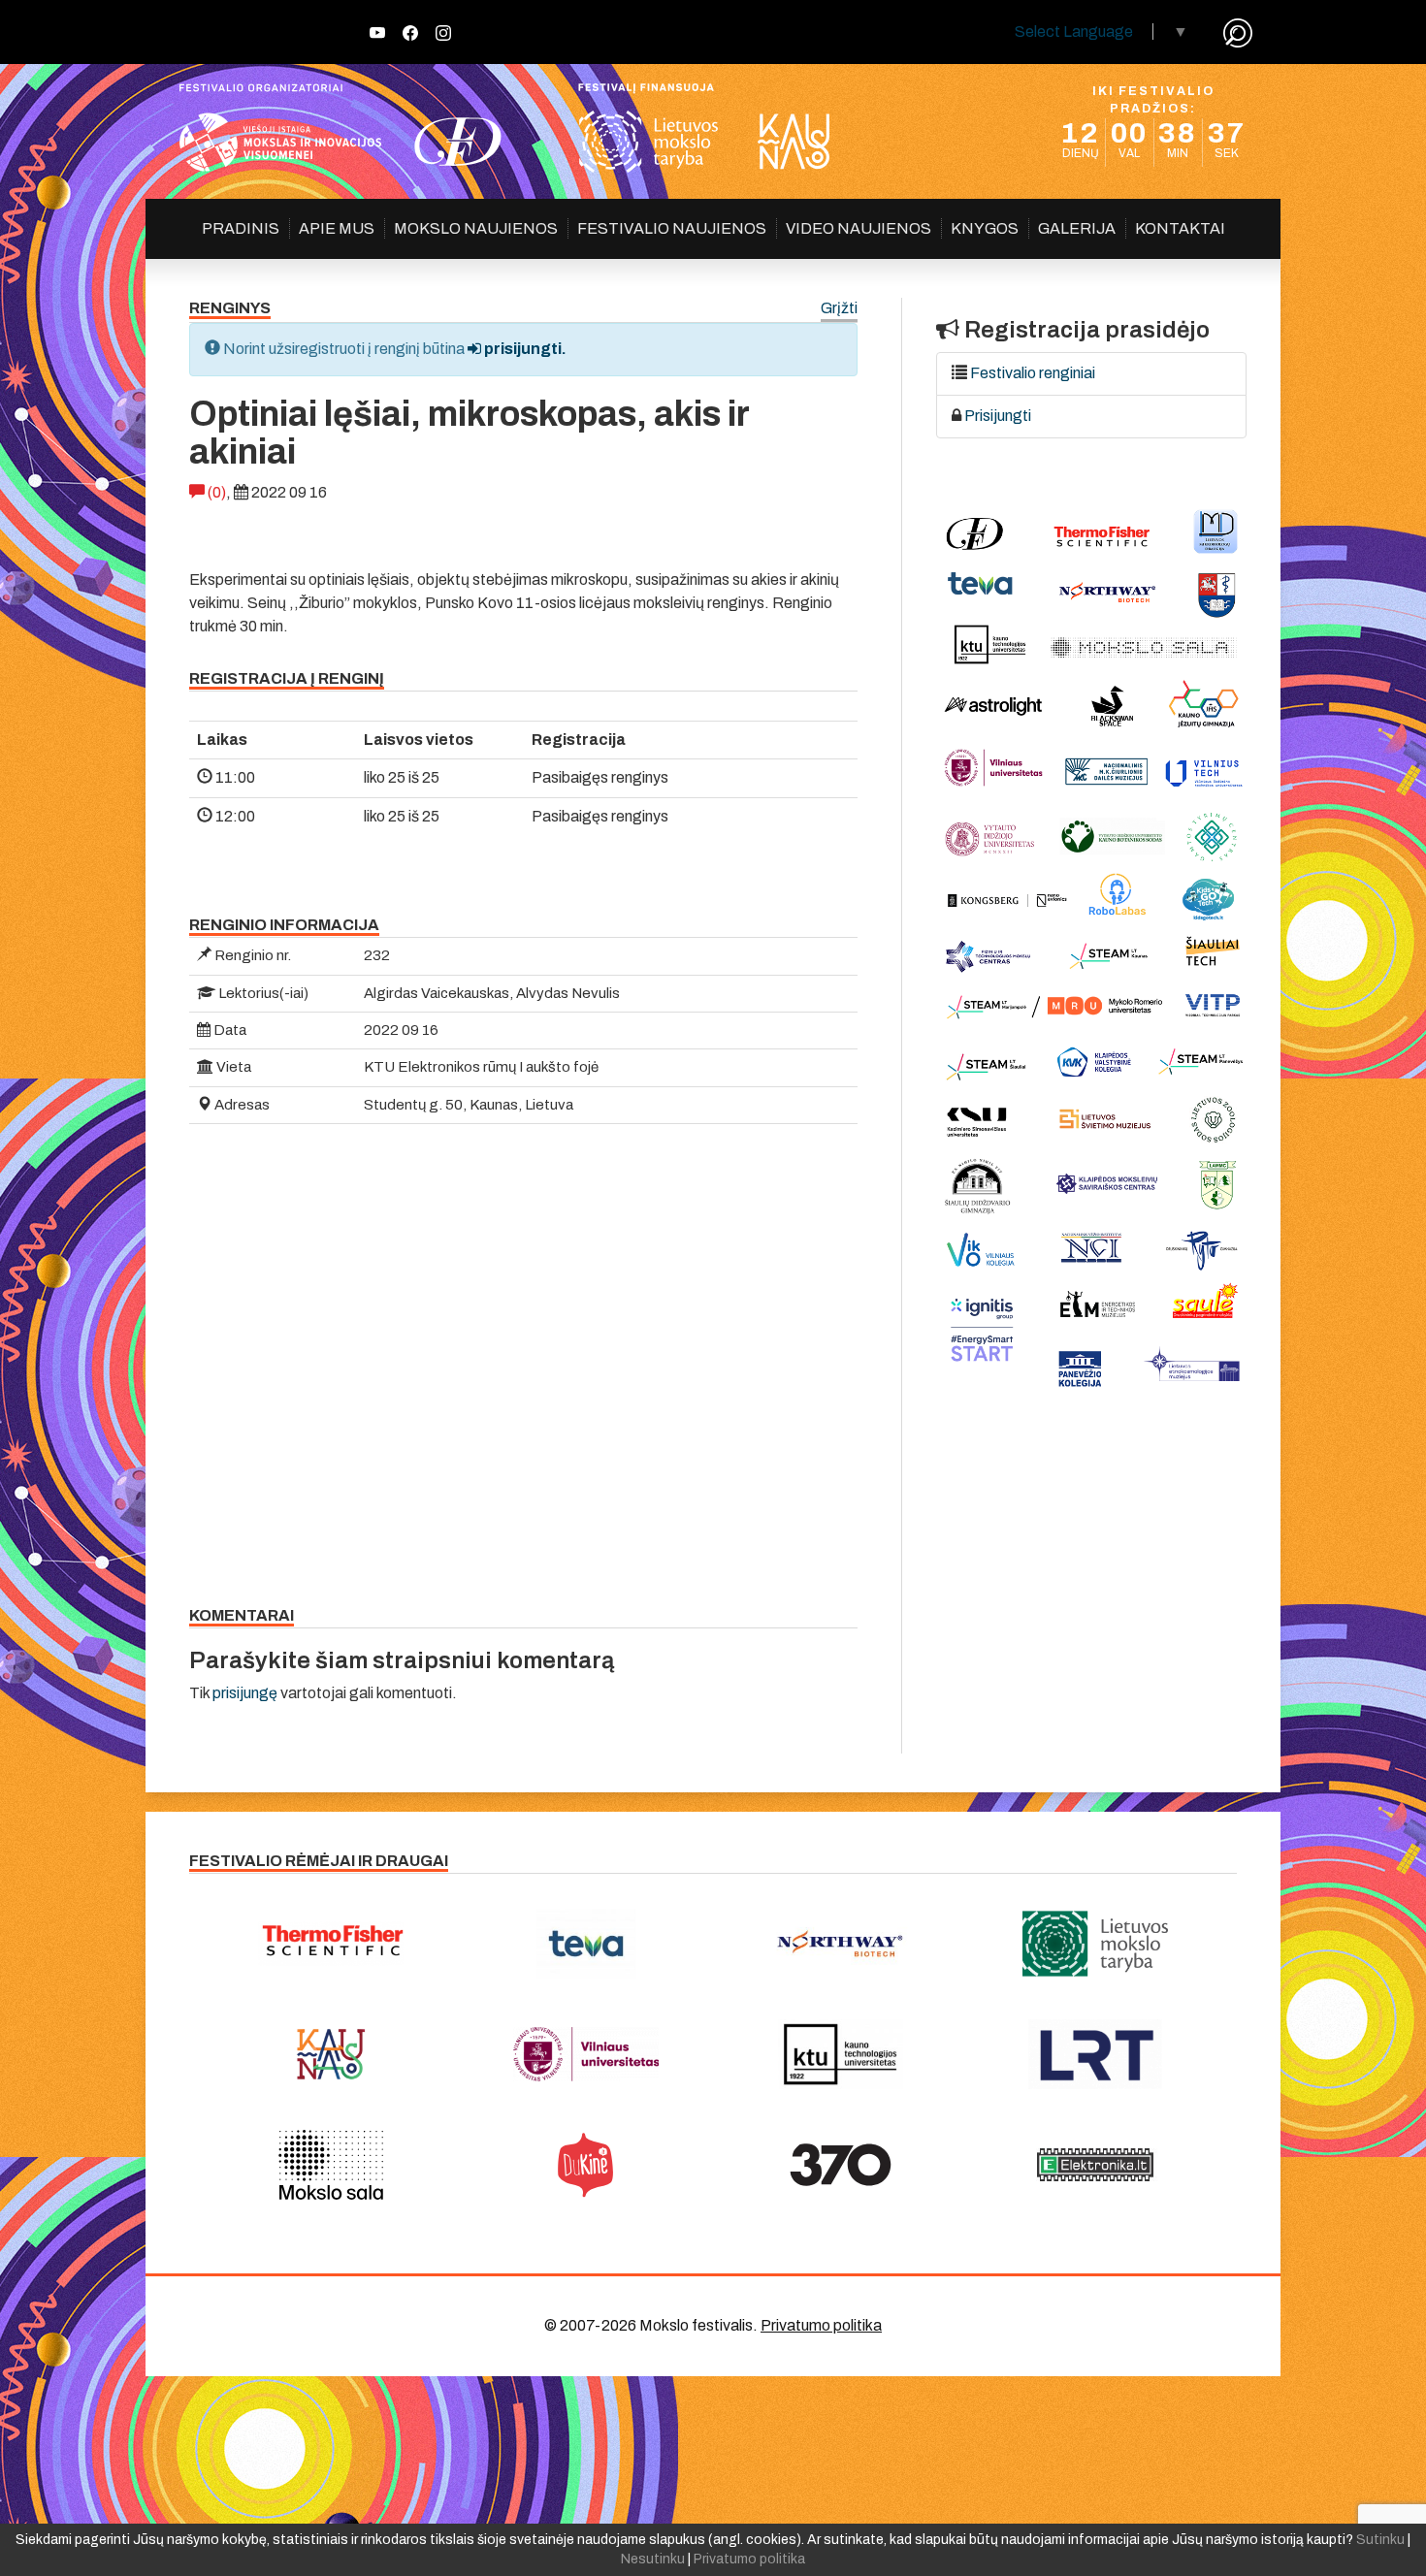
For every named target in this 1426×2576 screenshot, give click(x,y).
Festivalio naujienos (672, 228)
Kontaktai (1180, 228)
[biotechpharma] (841, 1944)
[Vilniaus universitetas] (586, 2054)
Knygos (985, 228)
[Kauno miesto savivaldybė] (331, 2054)
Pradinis (241, 228)
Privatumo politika (821, 2325)
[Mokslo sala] (331, 2165)
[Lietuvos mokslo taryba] (1096, 1944)
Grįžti (839, 309)
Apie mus (337, 228)
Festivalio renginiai (1033, 373)
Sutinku (1380, 2540)
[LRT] (1096, 2054)
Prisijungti (998, 416)
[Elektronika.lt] (1096, 2165)
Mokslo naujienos (476, 228)
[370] (841, 2165)
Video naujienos (859, 228)
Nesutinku (653, 2559)
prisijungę (245, 1693)
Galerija (1077, 228)
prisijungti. (524, 349)
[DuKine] (586, 2165)
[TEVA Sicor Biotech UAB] (586, 1944)
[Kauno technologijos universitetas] (841, 2054)
